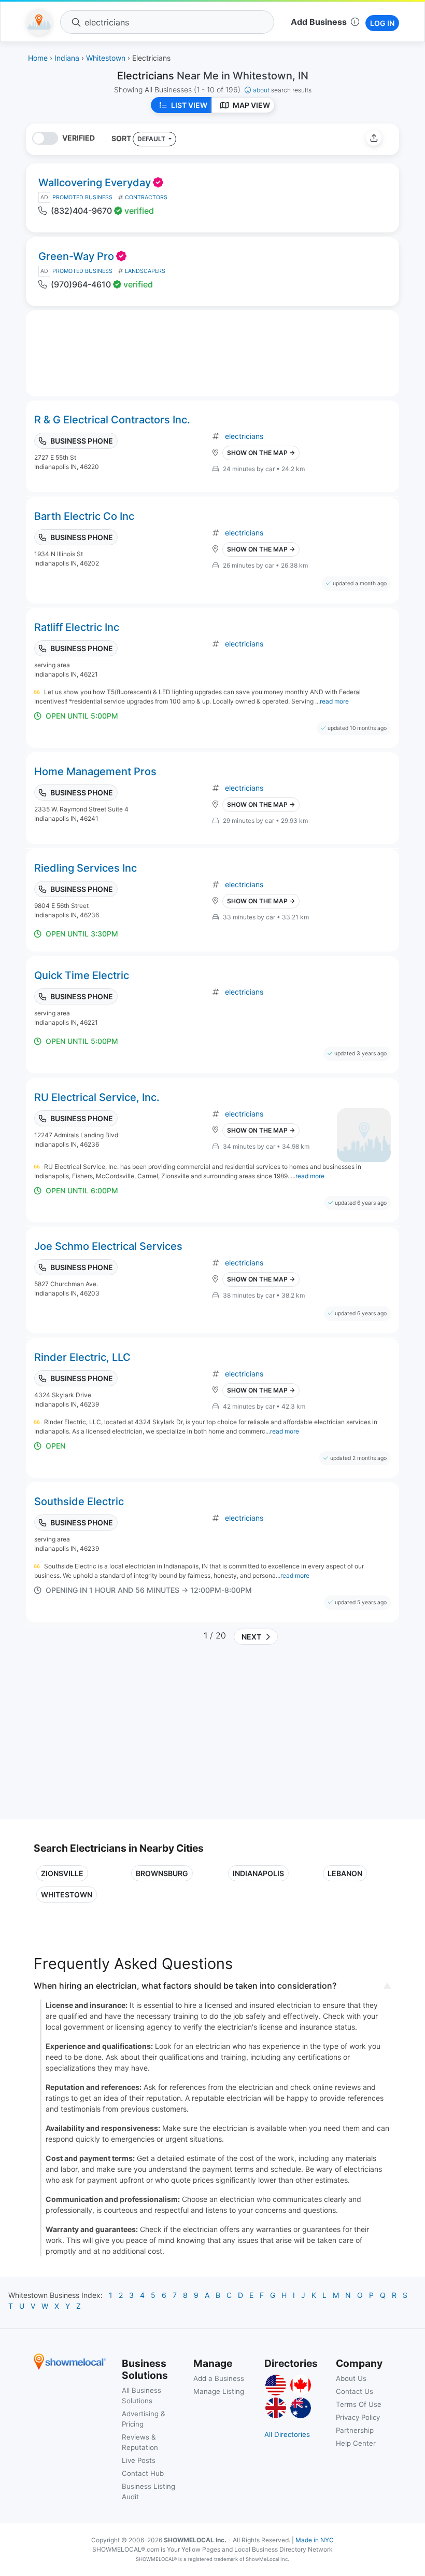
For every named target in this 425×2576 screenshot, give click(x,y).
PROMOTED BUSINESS (82, 197)
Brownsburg (162, 1873)
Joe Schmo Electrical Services (108, 1246)
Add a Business (219, 2378)
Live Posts (139, 2460)
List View (189, 105)
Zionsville (62, 1873)
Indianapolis (258, 1873)
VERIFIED (79, 138)
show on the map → (261, 453)
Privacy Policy (358, 2417)
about (282, 90)
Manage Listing (219, 2391)
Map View (251, 105)
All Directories (287, 2434)
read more (334, 701)
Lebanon (345, 1873)
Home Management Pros (95, 772)
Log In (382, 23)
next (250, 1637)
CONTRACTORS (146, 197)
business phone (82, 441)
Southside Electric (79, 1501)
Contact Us (355, 2391)
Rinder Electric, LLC (82, 1357)
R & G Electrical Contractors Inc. (112, 420)
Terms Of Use (359, 2404)
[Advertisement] (121, 1736)
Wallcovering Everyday (95, 183)
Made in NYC (315, 2540)
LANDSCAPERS (145, 271)
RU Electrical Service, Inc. (97, 1097)
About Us (351, 2378)
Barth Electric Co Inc (84, 516)
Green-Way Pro (76, 256)
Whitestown (67, 1895)
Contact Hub (143, 2473)
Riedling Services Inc (86, 868)
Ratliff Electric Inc (77, 627)
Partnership (355, 2430)
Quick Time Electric (82, 975)
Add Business (319, 22)
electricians (244, 436)
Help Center (356, 2443)
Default (152, 139)
